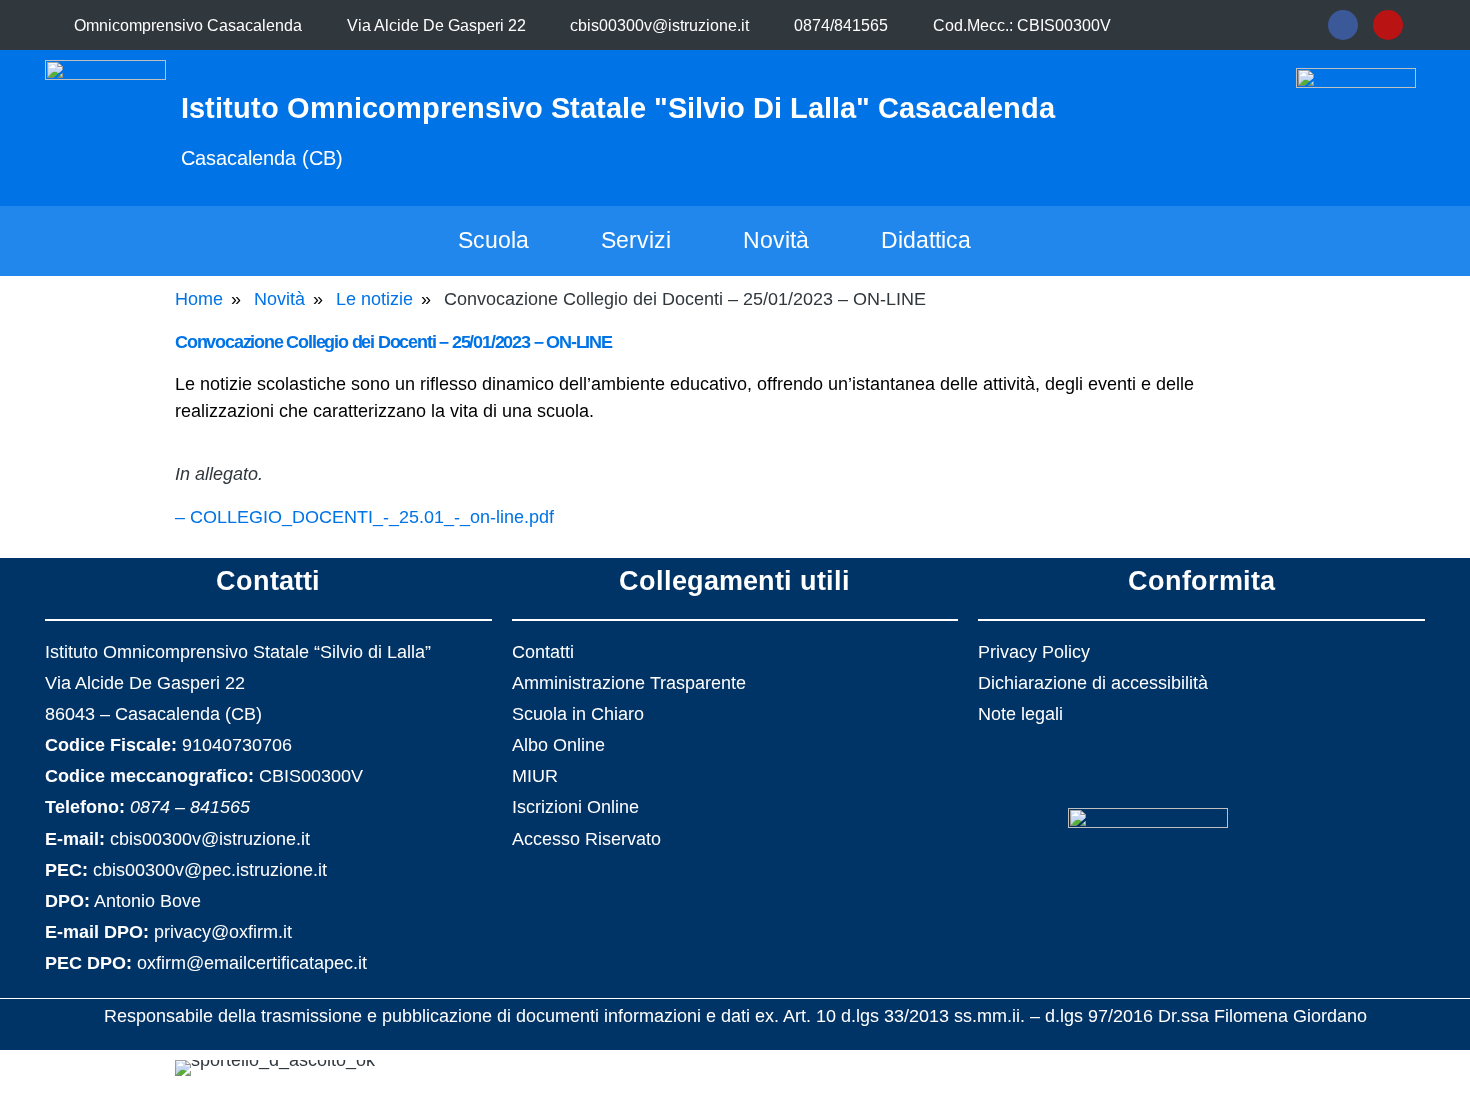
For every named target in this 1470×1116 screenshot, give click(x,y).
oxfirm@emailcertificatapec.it (252, 963)
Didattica (926, 240)
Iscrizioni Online (575, 807)
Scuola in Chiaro (578, 714)
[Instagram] (1388, 25)
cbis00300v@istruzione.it (659, 25)
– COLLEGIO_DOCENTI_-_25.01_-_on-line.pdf (364, 517)
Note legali (1020, 714)
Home (199, 299)
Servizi (636, 240)
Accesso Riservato (586, 839)
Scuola (493, 240)
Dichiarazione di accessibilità (1093, 683)
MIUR (535, 776)
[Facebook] (1343, 25)
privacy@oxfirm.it (223, 932)
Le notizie (374, 299)
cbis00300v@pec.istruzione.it (210, 870)
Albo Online (558, 745)
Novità (776, 240)
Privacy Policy (1034, 652)
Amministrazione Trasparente (629, 683)
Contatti (543, 652)
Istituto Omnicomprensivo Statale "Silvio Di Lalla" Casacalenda (618, 108)
